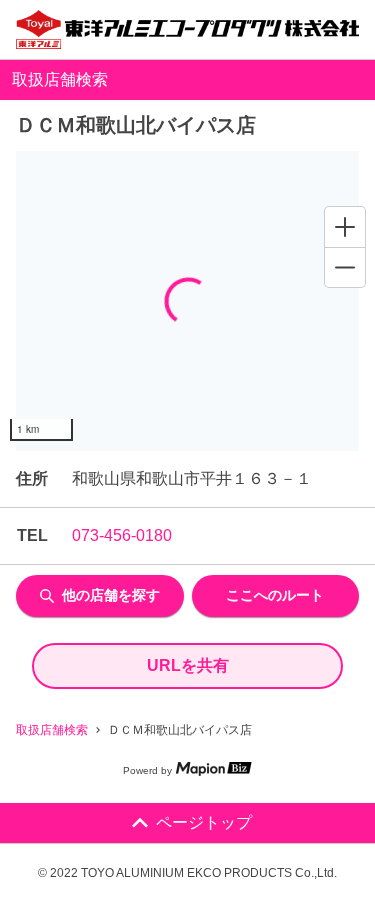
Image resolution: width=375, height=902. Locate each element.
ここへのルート (275, 595)
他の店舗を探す (111, 595)
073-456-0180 (122, 535)
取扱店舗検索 (52, 730)
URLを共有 (188, 665)
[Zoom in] (345, 227)
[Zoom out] (345, 267)
